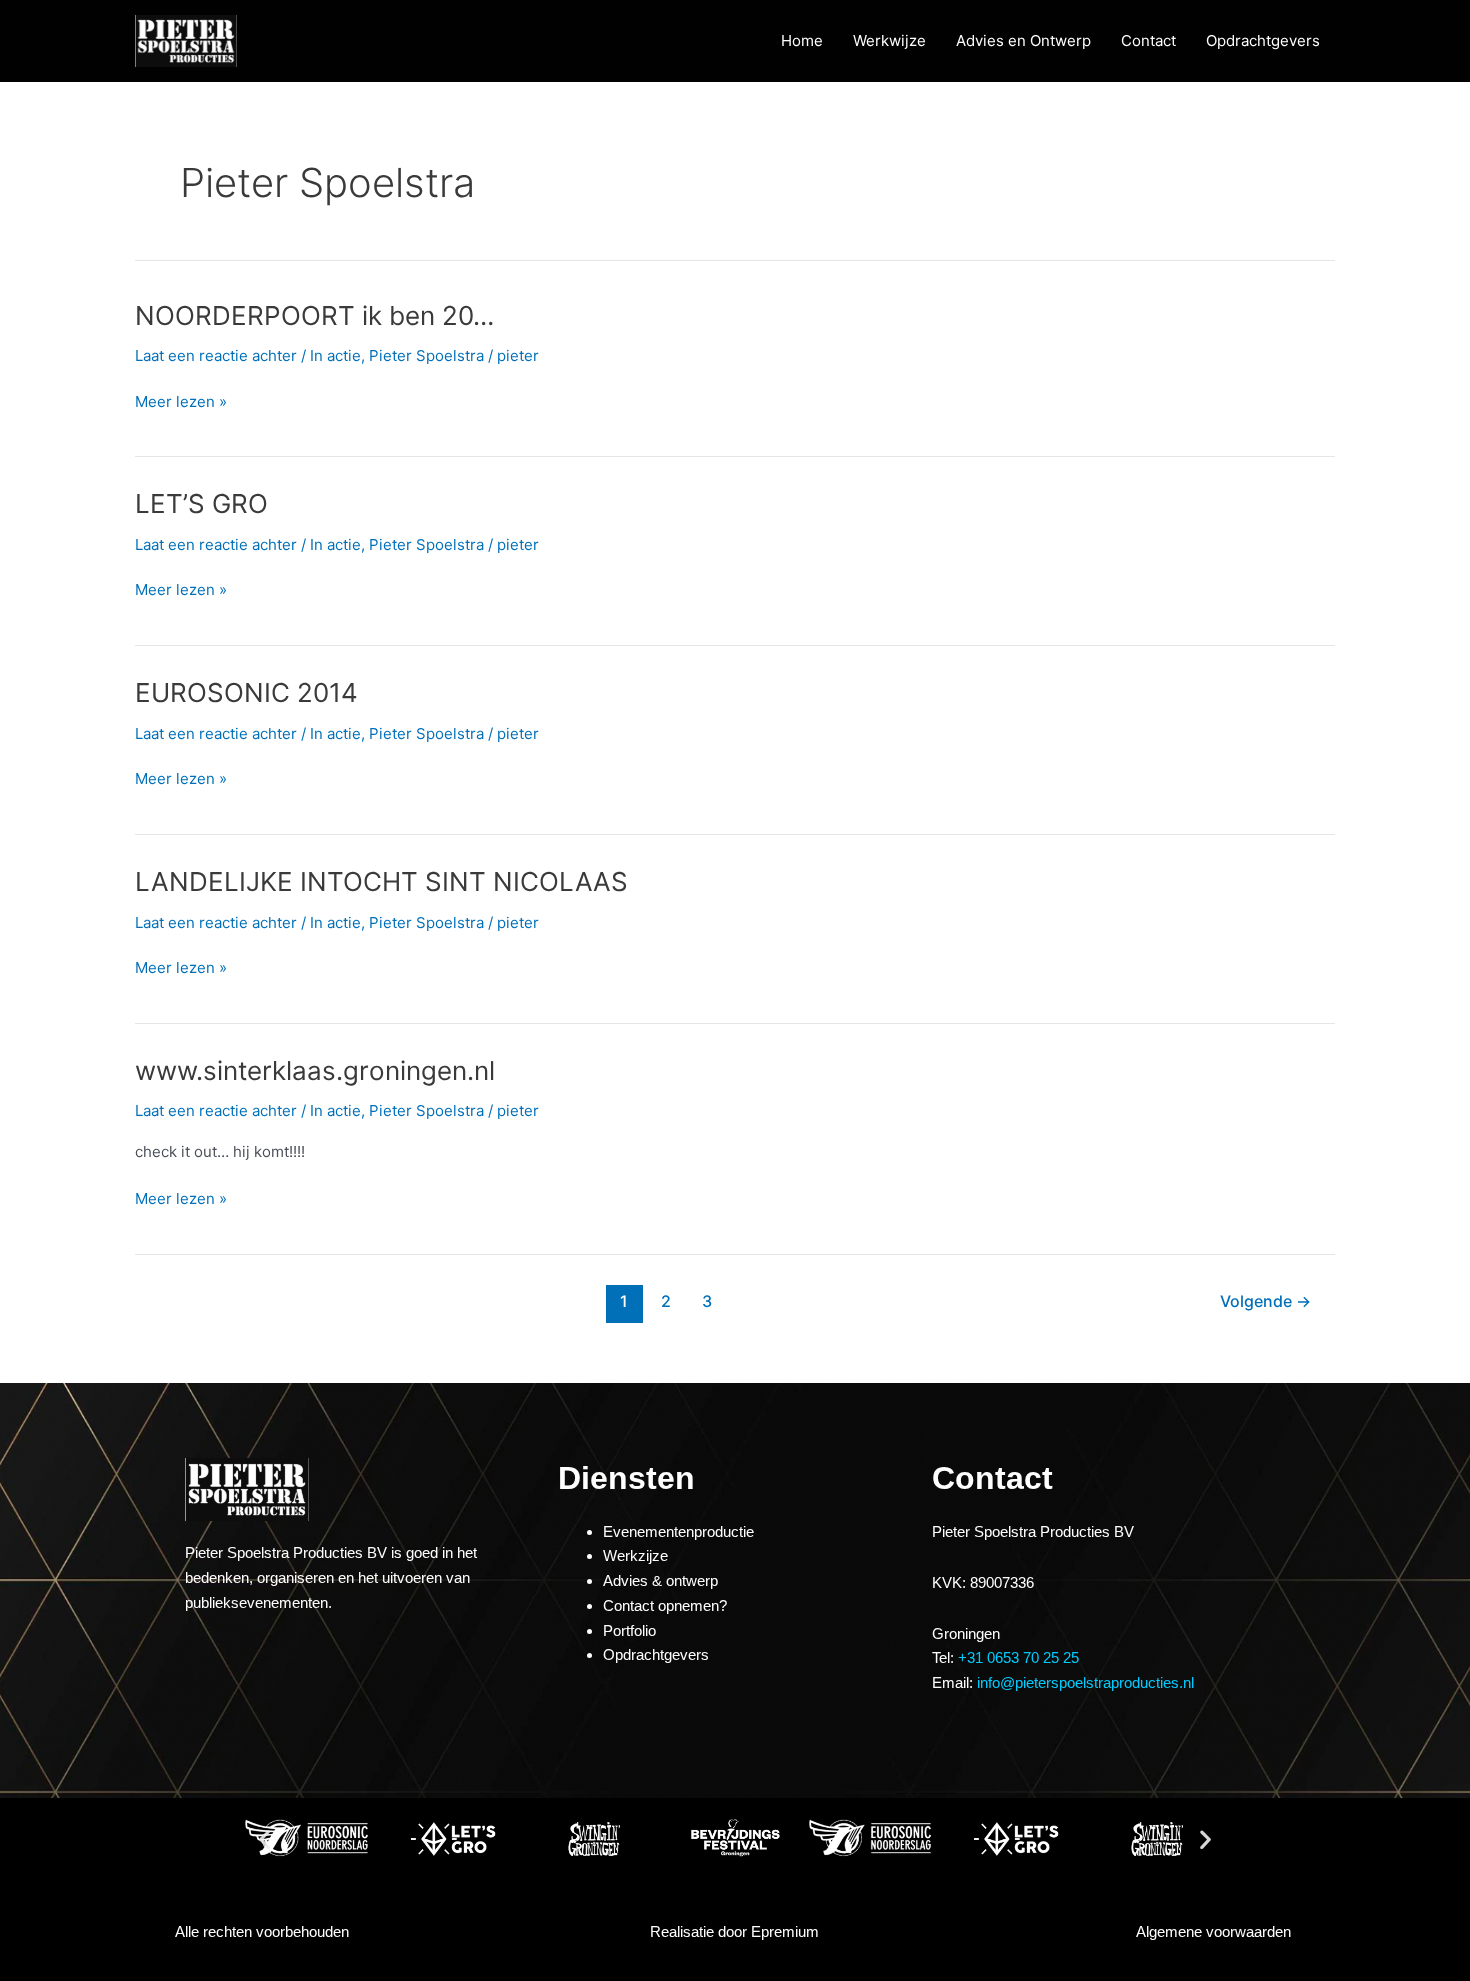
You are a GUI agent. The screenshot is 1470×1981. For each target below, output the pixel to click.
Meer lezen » (181, 400)
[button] (264, 1838)
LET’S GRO (201, 503)
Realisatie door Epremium (734, 1931)
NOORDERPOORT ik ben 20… (314, 315)
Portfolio (629, 1630)
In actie (335, 355)
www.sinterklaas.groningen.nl (315, 1070)
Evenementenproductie (678, 1531)
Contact (1148, 40)
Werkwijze (889, 40)
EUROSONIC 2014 (246, 692)
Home (802, 40)
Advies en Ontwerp (1023, 40)
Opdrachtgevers (1263, 40)
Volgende (1265, 1301)
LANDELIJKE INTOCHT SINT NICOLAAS (381, 881)
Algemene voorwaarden (1213, 1931)
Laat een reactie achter (216, 355)
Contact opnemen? (665, 1605)
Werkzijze (635, 1555)
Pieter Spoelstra (426, 355)
